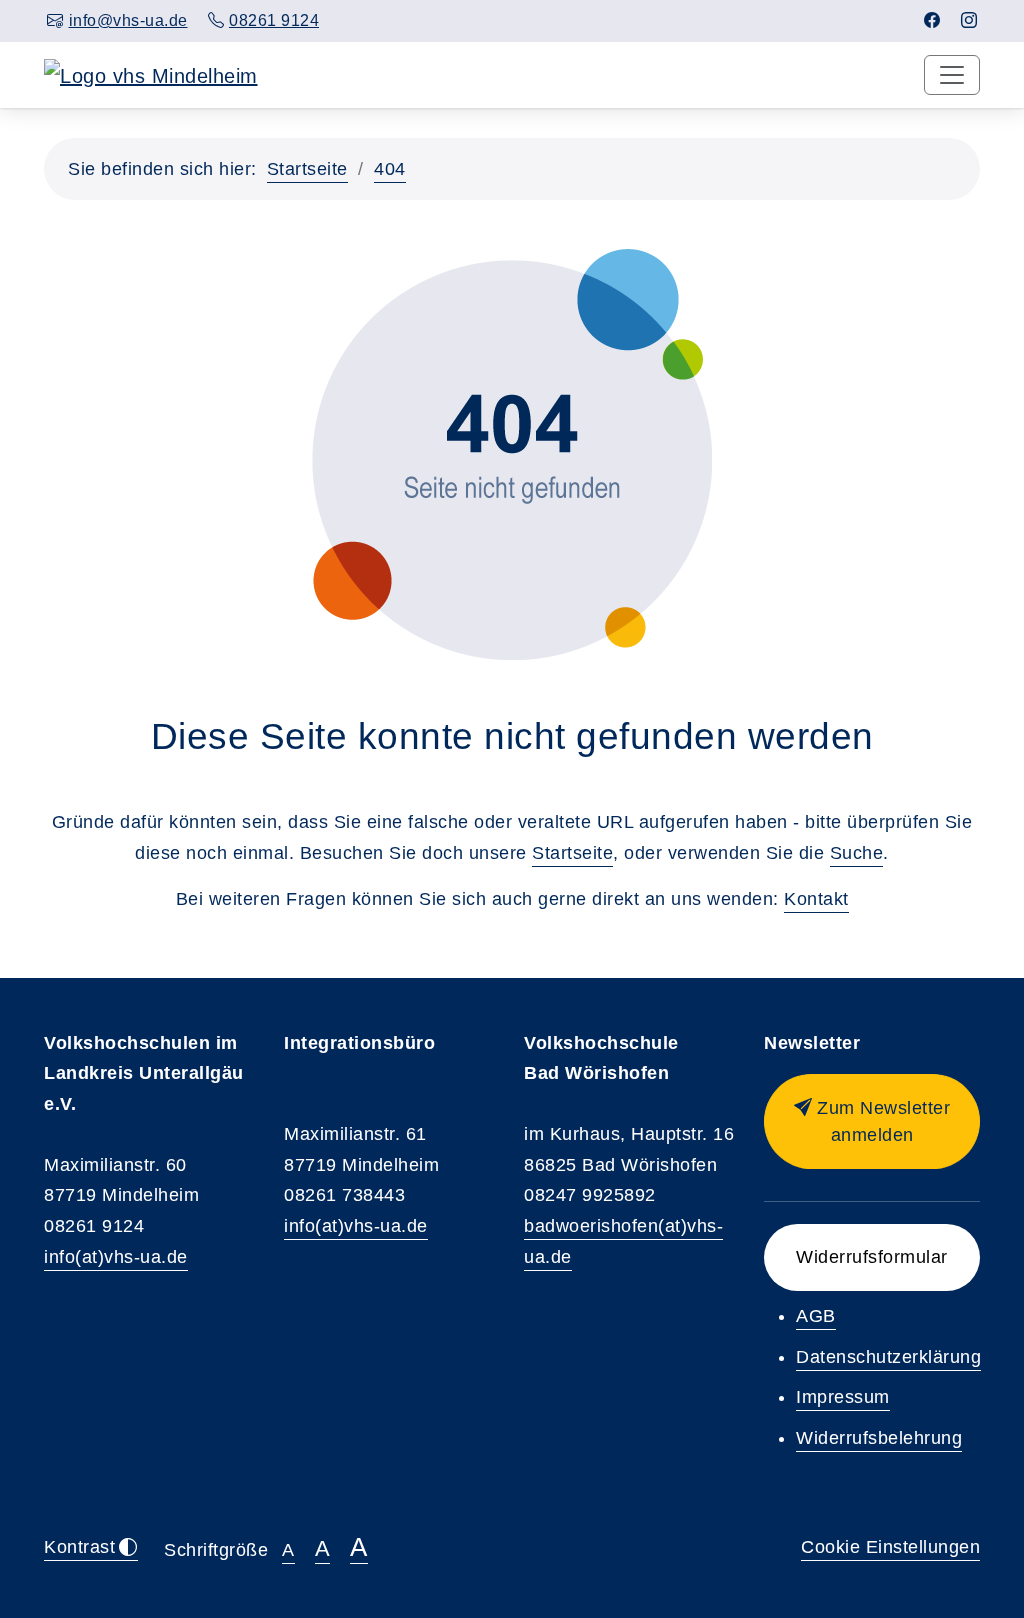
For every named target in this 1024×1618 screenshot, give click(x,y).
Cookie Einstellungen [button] (890, 1547)
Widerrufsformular (872, 1257)
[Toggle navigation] (952, 75)
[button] (872, 1121)
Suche (857, 853)
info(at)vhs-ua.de (116, 1257)
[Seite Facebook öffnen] (932, 20)
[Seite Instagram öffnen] (969, 20)
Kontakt (816, 899)
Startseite (307, 169)
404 (390, 169)
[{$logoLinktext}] (151, 74)
